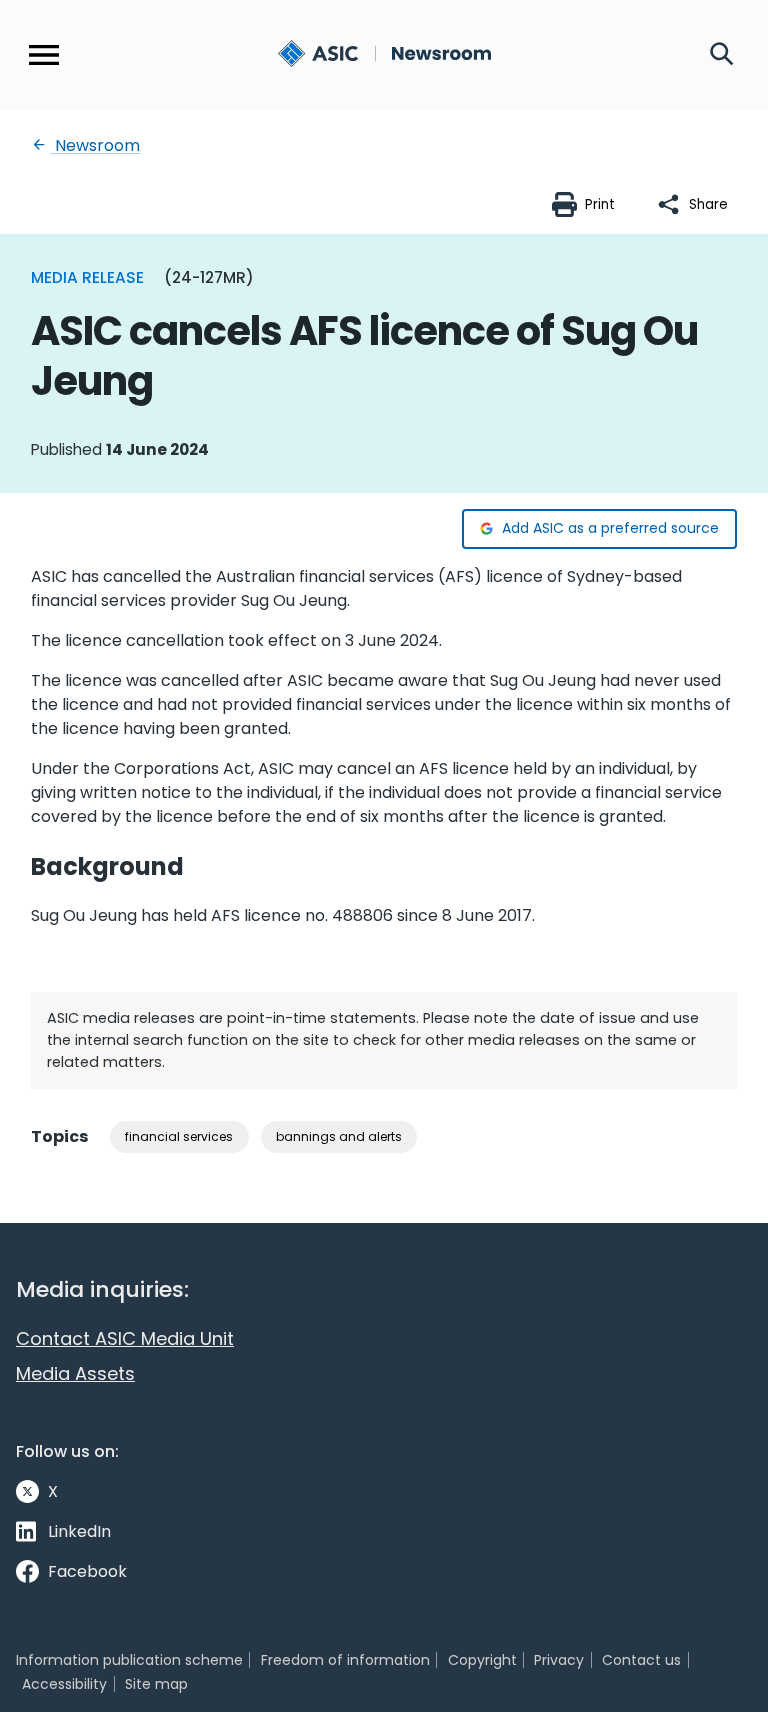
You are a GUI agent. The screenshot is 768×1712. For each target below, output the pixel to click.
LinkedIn (79, 1531)
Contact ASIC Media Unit (125, 1338)
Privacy (559, 1660)
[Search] (722, 55)
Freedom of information (345, 1660)
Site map (156, 1684)
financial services (179, 1136)
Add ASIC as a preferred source (610, 528)
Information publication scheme (129, 1660)
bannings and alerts (339, 1136)
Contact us (641, 1660)
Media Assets (75, 1373)
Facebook (87, 1571)
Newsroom (95, 145)
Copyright (482, 1660)
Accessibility (64, 1684)
